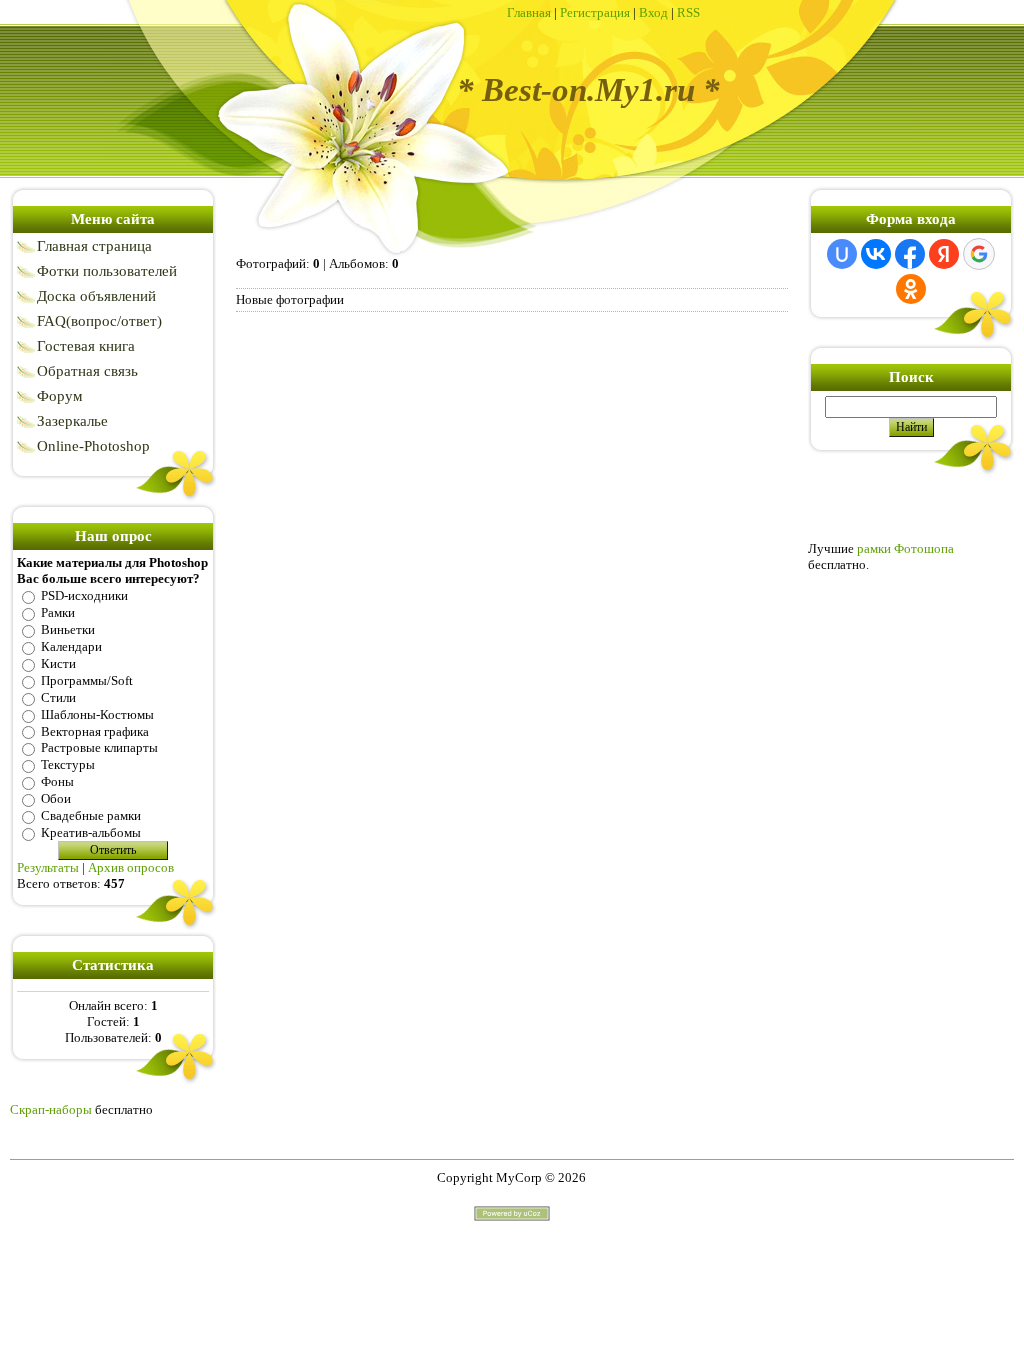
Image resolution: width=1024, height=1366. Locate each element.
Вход (653, 12)
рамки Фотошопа (905, 548)
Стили (58, 697)
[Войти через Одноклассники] (911, 289)
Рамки (58, 612)
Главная (529, 12)
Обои (56, 798)
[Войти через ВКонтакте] (876, 254)
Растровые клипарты (99, 747)
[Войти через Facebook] (910, 254)
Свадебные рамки (91, 815)
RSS (688, 12)
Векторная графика (95, 730)
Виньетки (68, 629)
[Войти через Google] (979, 254)
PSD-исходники (84, 595)
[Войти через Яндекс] (944, 254)
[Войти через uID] (842, 254)
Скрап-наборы (51, 1109)
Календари (71, 646)
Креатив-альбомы (91, 832)
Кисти (58, 663)
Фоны (57, 781)
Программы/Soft (87, 680)
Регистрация (595, 12)
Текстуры (68, 764)
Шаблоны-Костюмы (97, 714)
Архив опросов (131, 867)
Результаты (48, 867)
